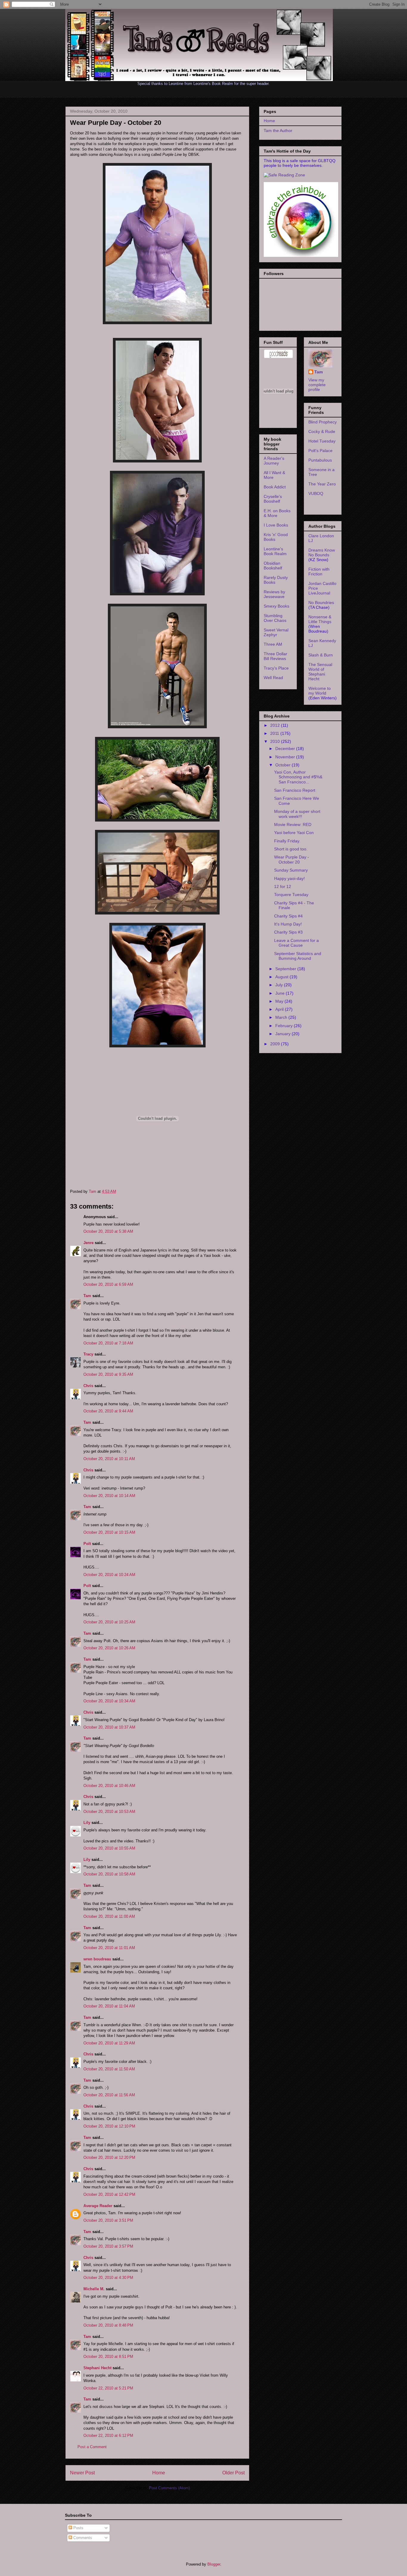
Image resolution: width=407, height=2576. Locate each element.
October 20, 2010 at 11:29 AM (109, 2043)
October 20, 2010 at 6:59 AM (108, 1284)
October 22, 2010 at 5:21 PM (108, 2388)
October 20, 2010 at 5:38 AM (108, 1231)
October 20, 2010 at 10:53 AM (109, 1812)
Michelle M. (94, 2289)
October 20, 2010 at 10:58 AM (109, 1874)
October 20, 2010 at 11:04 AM (109, 2006)
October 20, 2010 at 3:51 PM (108, 2220)
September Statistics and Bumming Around (298, 956)
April (280, 1009)
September (286, 969)
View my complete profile (317, 385)
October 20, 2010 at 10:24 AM (109, 1575)
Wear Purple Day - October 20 (292, 860)
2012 (276, 725)
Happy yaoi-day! (289, 878)
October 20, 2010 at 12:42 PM (109, 2194)
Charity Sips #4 (288, 916)
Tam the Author (278, 131)
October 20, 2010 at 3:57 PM (108, 2246)
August (282, 977)
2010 (276, 741)
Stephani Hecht (97, 2368)
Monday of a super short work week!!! (297, 814)
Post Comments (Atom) (169, 2488)
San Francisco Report (295, 790)
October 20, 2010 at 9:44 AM (108, 1411)
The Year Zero (322, 484)
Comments (82, 2538)
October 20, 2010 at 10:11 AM (109, 1459)
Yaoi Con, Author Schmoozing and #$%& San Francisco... (298, 777)
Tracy (88, 1354)
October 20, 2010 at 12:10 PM (109, 2126)
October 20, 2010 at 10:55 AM (109, 1848)
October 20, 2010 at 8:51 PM (108, 2357)
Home (159, 2473)
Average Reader (98, 2206)
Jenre (88, 1243)
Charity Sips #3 (288, 932)
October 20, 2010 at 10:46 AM (109, 1786)
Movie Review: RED (293, 824)
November (286, 757)
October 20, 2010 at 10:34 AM (109, 1701)
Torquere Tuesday (291, 895)
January (283, 1034)
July (280, 985)
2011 (275, 733)
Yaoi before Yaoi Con (294, 833)
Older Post (233, 2473)
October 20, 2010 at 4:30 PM (108, 2278)
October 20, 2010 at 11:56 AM (109, 2095)
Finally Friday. (287, 841)
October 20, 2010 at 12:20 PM (109, 2157)
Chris (88, 1386)
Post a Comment (92, 2447)
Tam (93, 1191)
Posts (78, 2528)
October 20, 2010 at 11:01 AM (109, 1948)
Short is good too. (291, 849)
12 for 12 (283, 886)
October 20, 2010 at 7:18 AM (108, 1343)
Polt (87, 1544)
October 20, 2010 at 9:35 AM (108, 1374)
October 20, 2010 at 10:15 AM (109, 1532)
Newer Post (82, 2473)
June (281, 993)
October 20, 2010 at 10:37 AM (109, 1727)
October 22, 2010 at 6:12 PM (108, 2436)
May (280, 1001)
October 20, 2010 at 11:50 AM (109, 2069)
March (282, 1017)
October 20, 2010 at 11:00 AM (109, 1916)
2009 (276, 1044)
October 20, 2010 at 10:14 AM (109, 1496)
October (283, 765)
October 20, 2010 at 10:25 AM (109, 1622)
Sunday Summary (291, 870)
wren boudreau (97, 1959)
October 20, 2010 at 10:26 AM (109, 1648)
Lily (87, 1823)
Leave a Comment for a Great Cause (296, 943)
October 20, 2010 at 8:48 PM (108, 2325)
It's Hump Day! (288, 924)
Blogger (214, 2564)
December (286, 749)
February (285, 1026)
